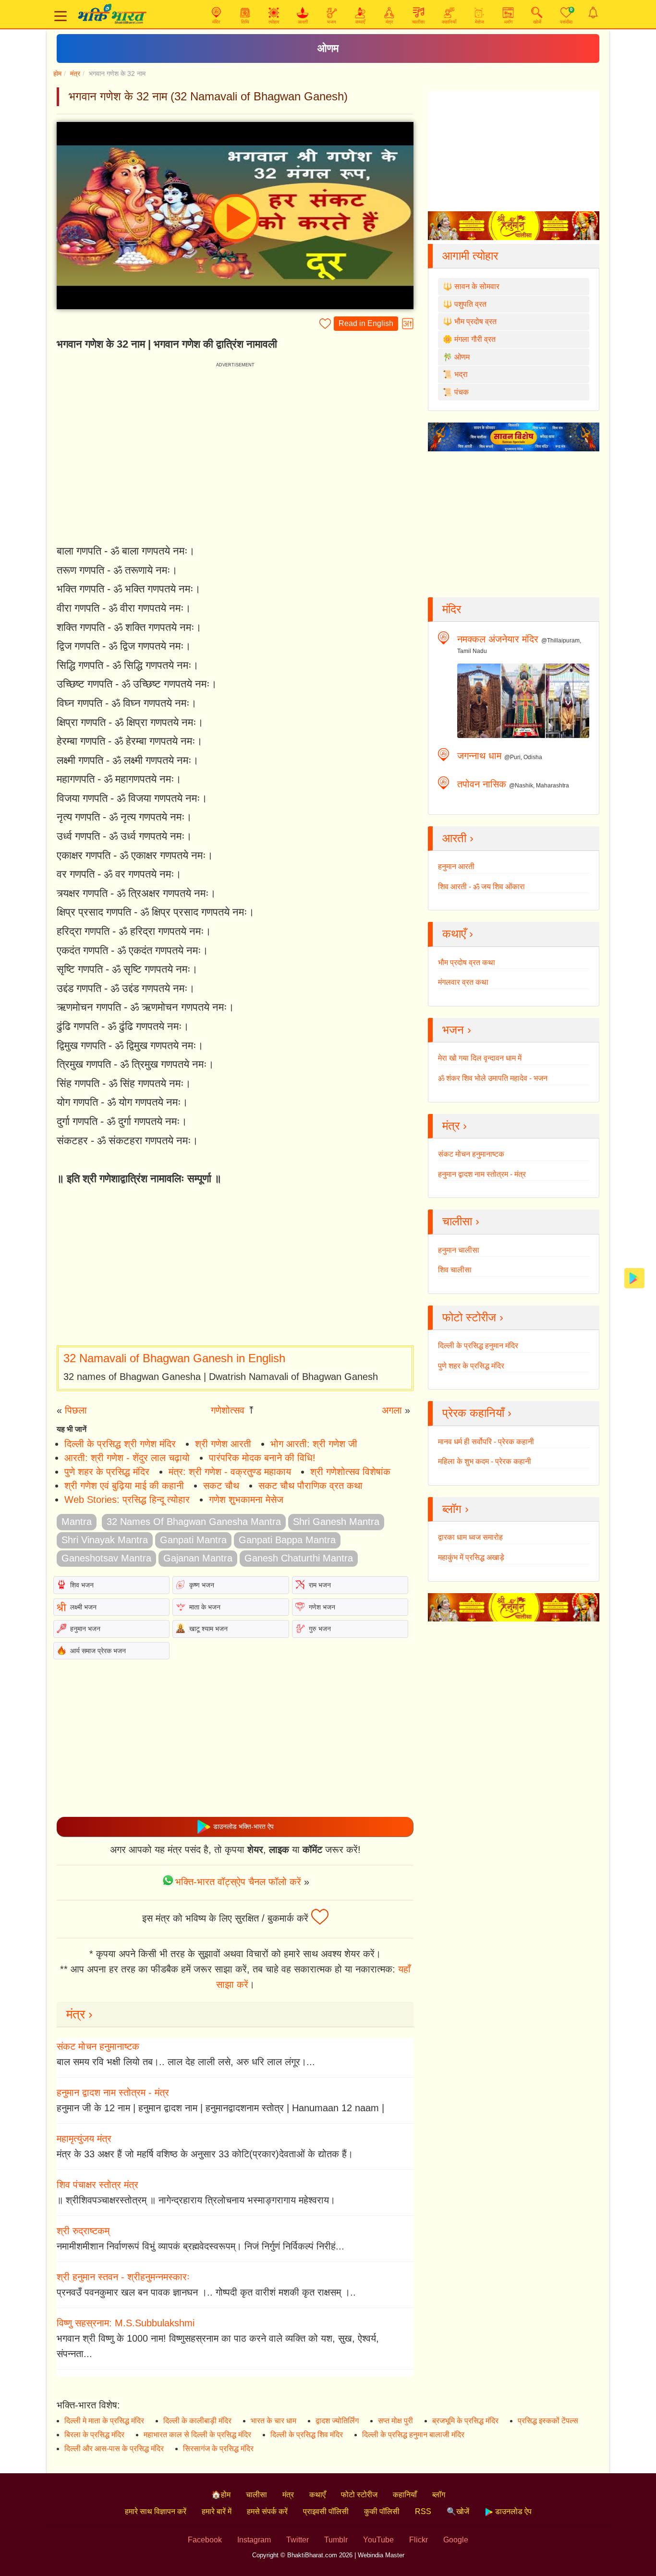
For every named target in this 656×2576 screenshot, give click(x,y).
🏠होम (221, 2495)
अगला (392, 1410)
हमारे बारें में (217, 2511)
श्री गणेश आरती (223, 1444)
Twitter (298, 2540)
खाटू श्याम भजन (208, 1629)
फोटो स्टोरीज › (473, 1317)
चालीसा (256, 2495)
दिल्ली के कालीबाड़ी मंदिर (197, 2421)
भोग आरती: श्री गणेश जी (314, 1444)
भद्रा (461, 374)
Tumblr (336, 2540)
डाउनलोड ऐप (512, 2511)
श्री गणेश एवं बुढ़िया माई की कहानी (124, 1486)
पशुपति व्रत (470, 304)
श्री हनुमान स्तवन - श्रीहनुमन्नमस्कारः (123, 2277)
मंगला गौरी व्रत (475, 339)
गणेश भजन (322, 1607)
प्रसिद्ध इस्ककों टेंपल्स (548, 2421)
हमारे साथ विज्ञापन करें (156, 2511)
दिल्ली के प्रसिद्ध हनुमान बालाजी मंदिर (413, 2435)
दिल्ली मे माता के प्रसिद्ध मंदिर (104, 2421)
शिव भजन (82, 1585)
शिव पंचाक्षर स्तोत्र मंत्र (97, 2185)
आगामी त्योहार (470, 256)
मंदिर (452, 609)
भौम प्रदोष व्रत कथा (467, 962)
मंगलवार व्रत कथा (463, 982)
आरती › (458, 838)
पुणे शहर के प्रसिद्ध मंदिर (107, 1472)
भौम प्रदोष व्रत (475, 321)
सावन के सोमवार (477, 286)
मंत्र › (79, 2014)
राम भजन (320, 1585)
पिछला (76, 1410)
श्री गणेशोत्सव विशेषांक (350, 1472)
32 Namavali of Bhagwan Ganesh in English (174, 1358)
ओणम (328, 48)
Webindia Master (381, 2555)
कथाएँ (317, 2495)
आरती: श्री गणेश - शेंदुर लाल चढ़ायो (127, 1458)
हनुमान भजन (85, 1629)
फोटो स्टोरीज (359, 2495)
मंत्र (75, 73)
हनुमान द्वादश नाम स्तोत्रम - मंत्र (113, 2092)
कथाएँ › (458, 934)
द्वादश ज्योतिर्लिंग (337, 2421)
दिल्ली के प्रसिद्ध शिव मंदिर (307, 2435)
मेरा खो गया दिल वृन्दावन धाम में (480, 1058)
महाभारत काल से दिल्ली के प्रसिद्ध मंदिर (197, 2435)
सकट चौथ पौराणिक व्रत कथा (310, 1486)
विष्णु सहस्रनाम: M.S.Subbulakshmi (126, 2323)
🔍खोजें (458, 2511)
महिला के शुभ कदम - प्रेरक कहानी (485, 1461)
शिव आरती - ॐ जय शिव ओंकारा (481, 887)
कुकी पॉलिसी (382, 2511)
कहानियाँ (405, 2495)
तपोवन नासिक (482, 784)
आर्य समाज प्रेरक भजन (98, 1651)
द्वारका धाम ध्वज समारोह (470, 1537)
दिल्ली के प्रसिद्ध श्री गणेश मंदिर (120, 1444)
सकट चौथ (221, 1486)
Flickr (419, 2540)
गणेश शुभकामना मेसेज (246, 1500)
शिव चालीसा (455, 1270)
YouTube (378, 2540)
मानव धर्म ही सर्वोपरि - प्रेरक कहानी (486, 1442)
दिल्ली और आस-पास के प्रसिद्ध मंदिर (114, 2449)
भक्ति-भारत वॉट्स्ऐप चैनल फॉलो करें (238, 1882)
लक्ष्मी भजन (83, 1607)
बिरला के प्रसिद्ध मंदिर (94, 2435)
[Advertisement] (235, 1267)
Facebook (205, 2540)
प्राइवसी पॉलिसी (326, 2511)
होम (57, 73)
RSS (423, 2511)
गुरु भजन (320, 1629)
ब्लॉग (439, 2495)
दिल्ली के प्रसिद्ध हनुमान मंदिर (478, 1346)
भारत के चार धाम (273, 2421)
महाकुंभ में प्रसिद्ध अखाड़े (471, 1557)
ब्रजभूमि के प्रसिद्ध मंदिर (465, 2421)
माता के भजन (205, 1607)
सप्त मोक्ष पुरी (395, 2421)
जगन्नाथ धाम (479, 756)
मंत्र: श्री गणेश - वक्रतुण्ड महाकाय (230, 1472)
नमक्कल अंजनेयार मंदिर (498, 639)
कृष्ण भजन (202, 1585)
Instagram (254, 2540)
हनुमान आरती (456, 866)
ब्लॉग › (456, 1509)
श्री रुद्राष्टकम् (83, 2231)
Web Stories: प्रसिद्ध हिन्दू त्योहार (127, 1500)
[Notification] (593, 12)
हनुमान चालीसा (459, 1250)
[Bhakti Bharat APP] (634, 1277)
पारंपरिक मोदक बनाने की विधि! (262, 1458)
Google (456, 2540)
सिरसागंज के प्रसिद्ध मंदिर (218, 2449)
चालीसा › (461, 1221)
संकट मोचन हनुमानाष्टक (98, 2046)
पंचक (462, 392)
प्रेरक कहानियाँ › (477, 1413)
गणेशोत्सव (228, 1410)
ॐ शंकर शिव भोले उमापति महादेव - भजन (493, 1078)
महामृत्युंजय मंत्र (84, 2139)
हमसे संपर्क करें (267, 2511)
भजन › (457, 1030)
